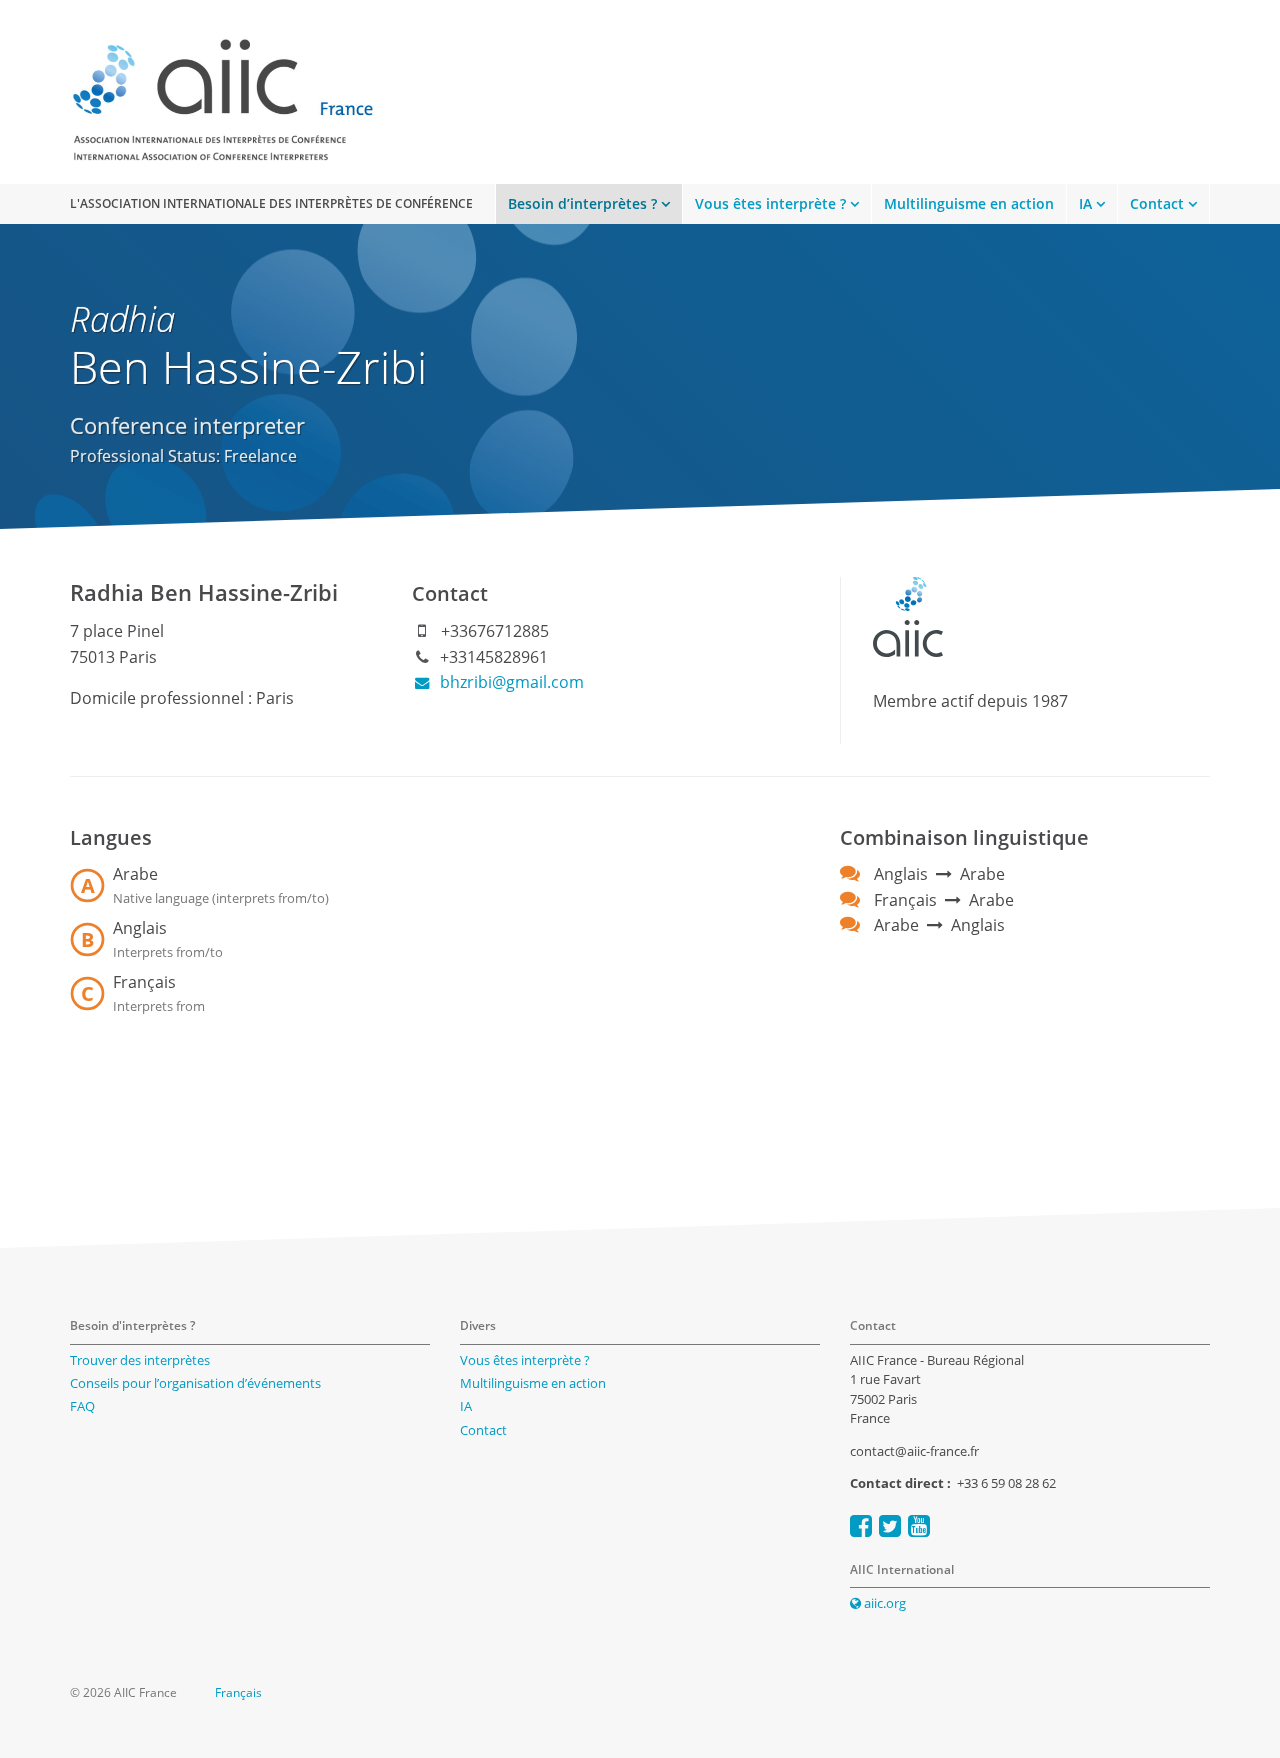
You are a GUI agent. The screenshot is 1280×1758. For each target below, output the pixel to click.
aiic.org (883, 1603)
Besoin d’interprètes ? (582, 203)
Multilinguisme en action (969, 203)
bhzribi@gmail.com (510, 682)
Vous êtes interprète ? (770, 203)
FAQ (82, 1406)
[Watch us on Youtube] (919, 1525)
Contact (1157, 203)
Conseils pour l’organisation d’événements (195, 1383)
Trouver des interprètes (140, 1360)
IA (1085, 203)
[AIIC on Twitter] (890, 1525)
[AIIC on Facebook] (861, 1525)
